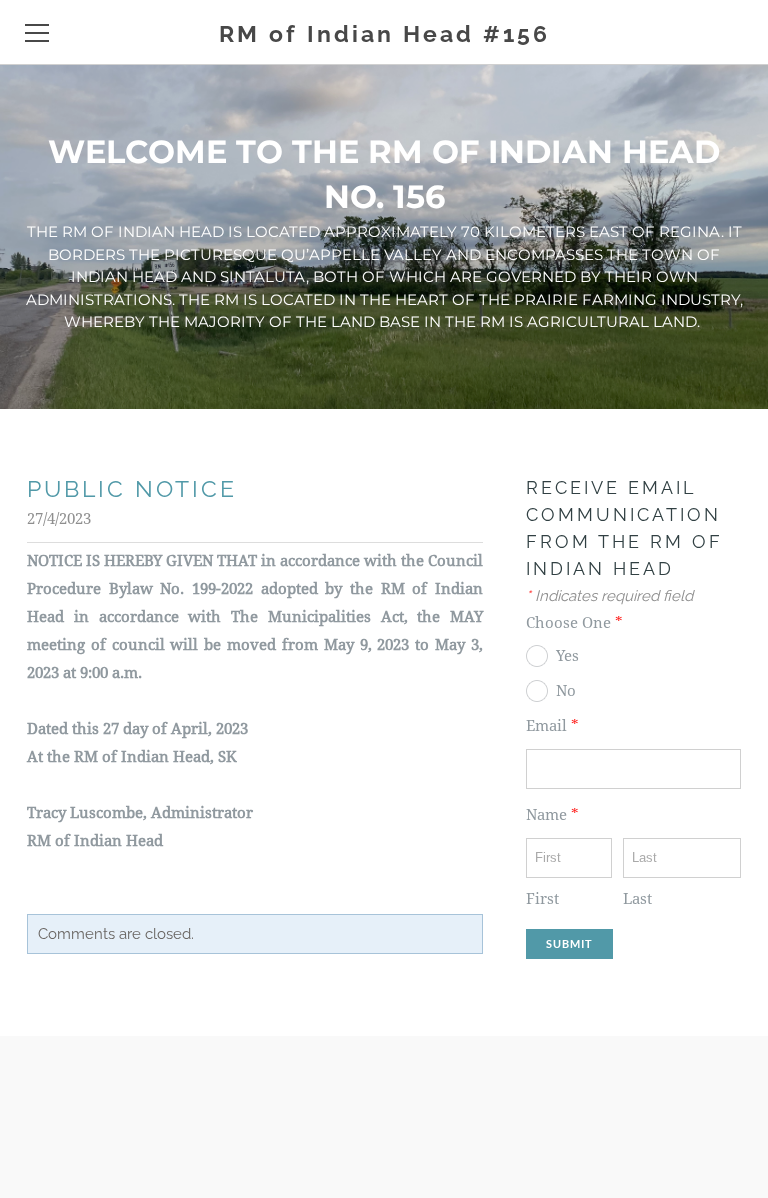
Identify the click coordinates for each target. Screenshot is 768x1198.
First (542, 899)
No (566, 691)
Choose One (574, 623)
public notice (132, 488)
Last (637, 899)
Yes (567, 656)
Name (552, 815)
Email (552, 726)
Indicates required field (609, 596)
